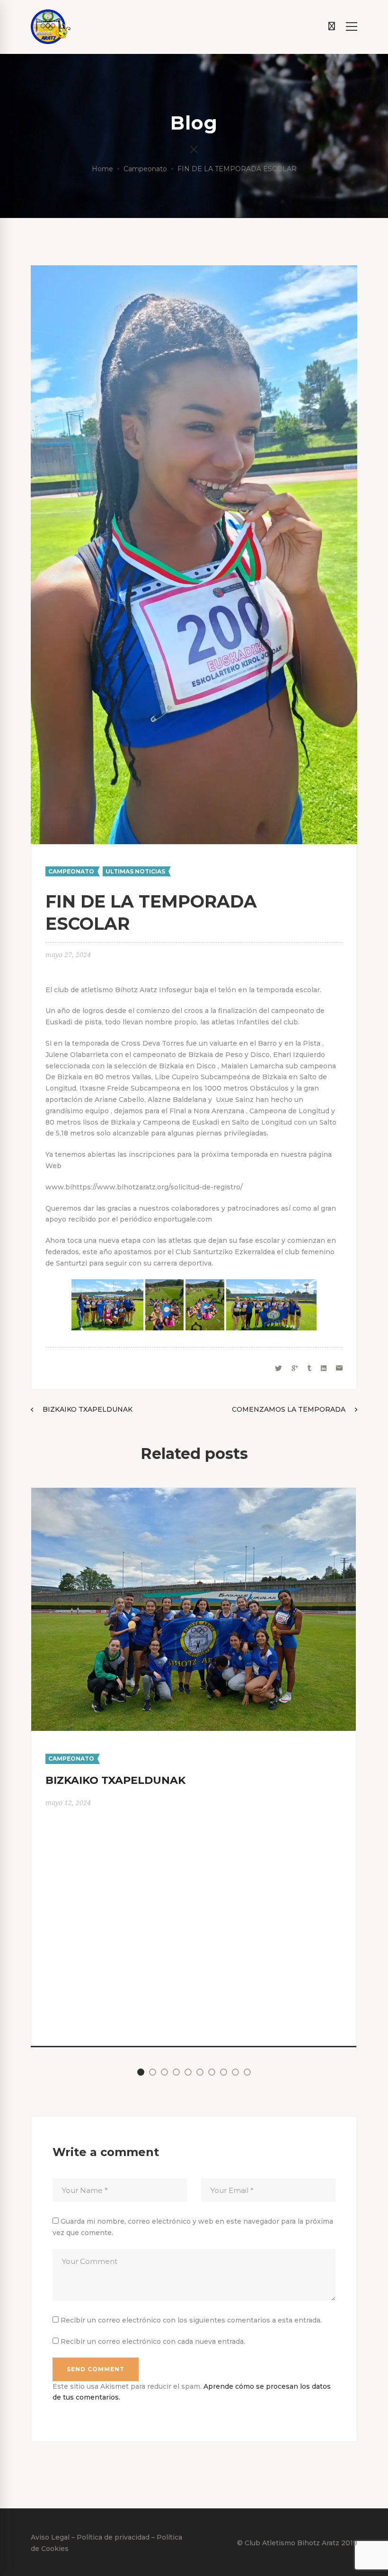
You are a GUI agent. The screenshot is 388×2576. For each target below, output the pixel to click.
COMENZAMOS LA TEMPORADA (289, 1409)
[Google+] (295, 1368)
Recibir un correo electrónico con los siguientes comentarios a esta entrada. (191, 2320)
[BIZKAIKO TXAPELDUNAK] (194, 1493)
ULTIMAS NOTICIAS (135, 871)
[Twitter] (278, 1368)
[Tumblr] (309, 1368)
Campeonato (145, 169)
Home (102, 169)
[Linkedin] (324, 1368)
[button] (141, 2072)
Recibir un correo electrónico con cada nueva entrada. (153, 2341)
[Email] (339, 1368)
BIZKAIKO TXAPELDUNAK (88, 1409)
